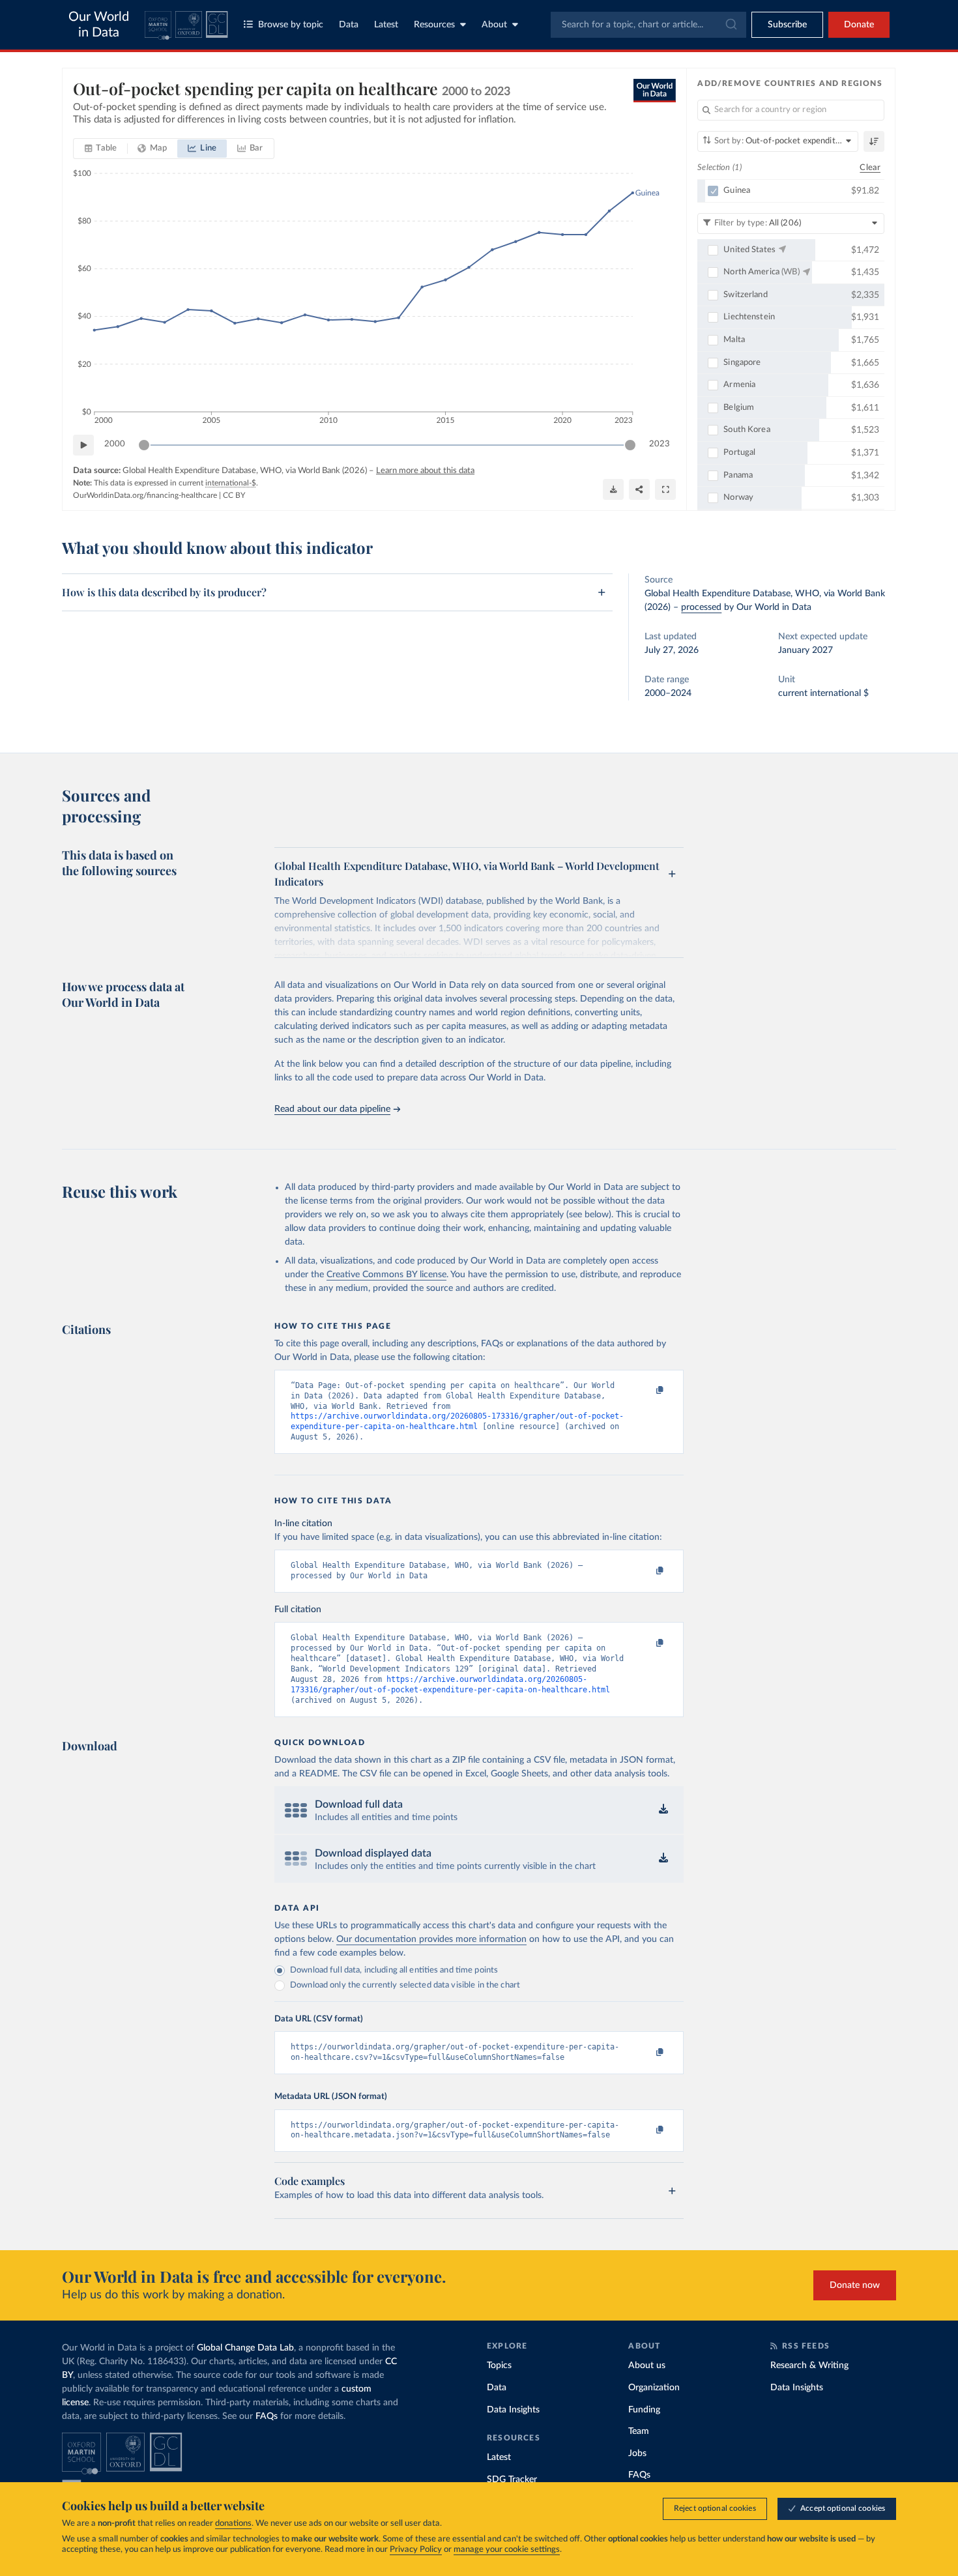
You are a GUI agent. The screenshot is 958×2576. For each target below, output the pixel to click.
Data (349, 25)
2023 (660, 444)
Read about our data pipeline (332, 1109)
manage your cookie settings (507, 2550)
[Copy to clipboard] (646, 1391)
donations (233, 2524)
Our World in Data (99, 25)
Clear (870, 168)
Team (639, 2431)
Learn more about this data (425, 471)
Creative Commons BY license (386, 1275)
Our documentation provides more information (431, 1939)
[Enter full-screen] (665, 489)
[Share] (639, 489)
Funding (644, 2410)
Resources (434, 25)
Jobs (637, 2453)
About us (647, 2366)
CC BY (234, 495)
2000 (115, 444)
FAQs (267, 2416)
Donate (859, 25)
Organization (654, 2388)
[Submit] (730, 25)
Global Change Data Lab (245, 2348)
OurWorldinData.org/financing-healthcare (145, 495)
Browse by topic (291, 25)
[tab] (101, 149)
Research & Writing (809, 2366)
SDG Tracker (512, 2480)
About (494, 25)
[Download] (613, 489)
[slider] (144, 445)
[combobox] (648, 25)
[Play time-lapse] (83, 445)
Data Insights (513, 2410)
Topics (499, 2366)
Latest (386, 25)
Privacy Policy (416, 2550)
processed (701, 607)
